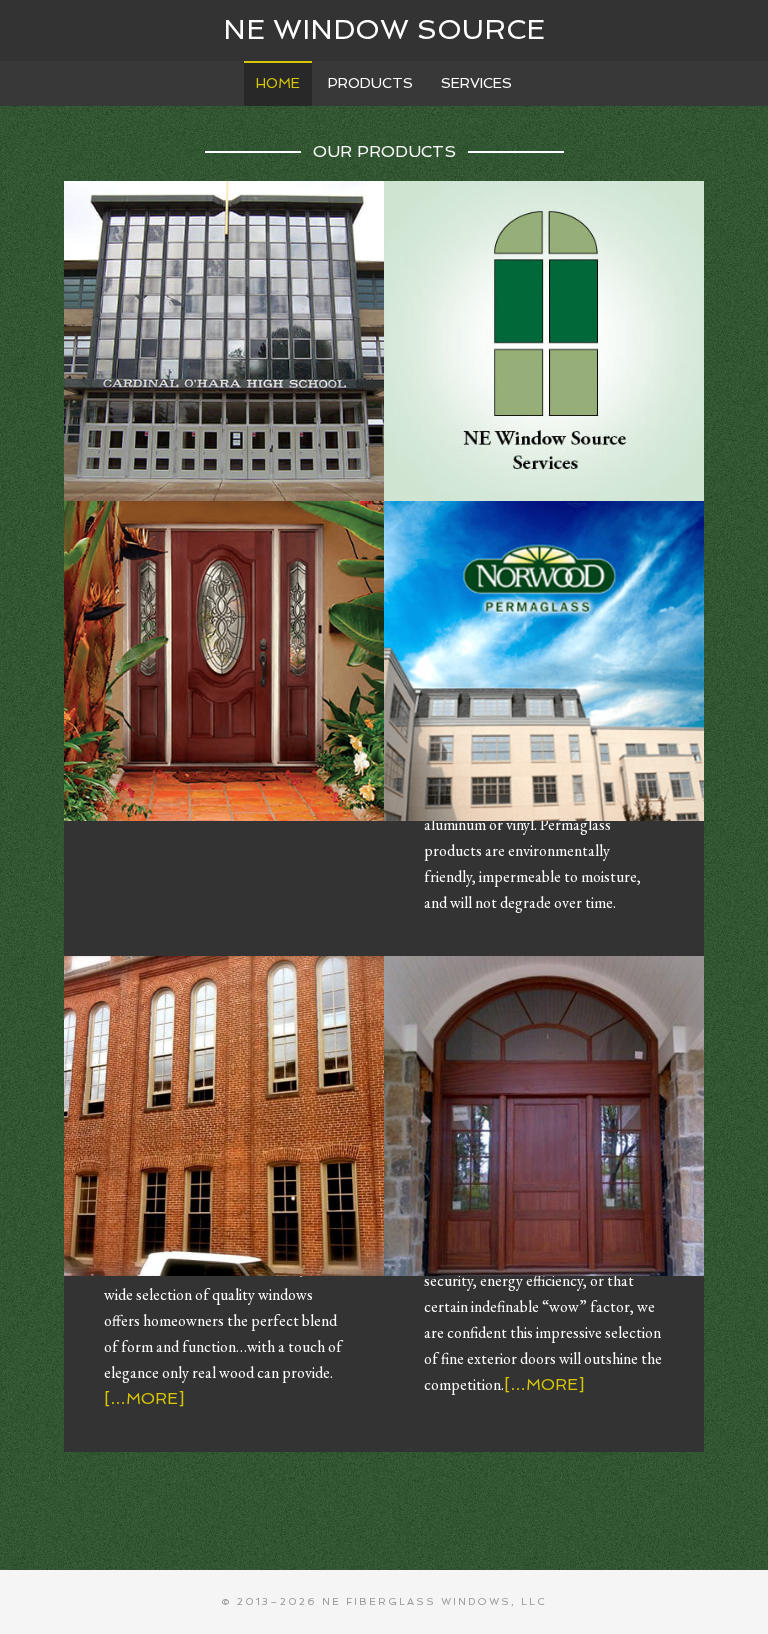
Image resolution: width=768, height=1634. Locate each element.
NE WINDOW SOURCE (384, 29)
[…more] (144, 1398)
